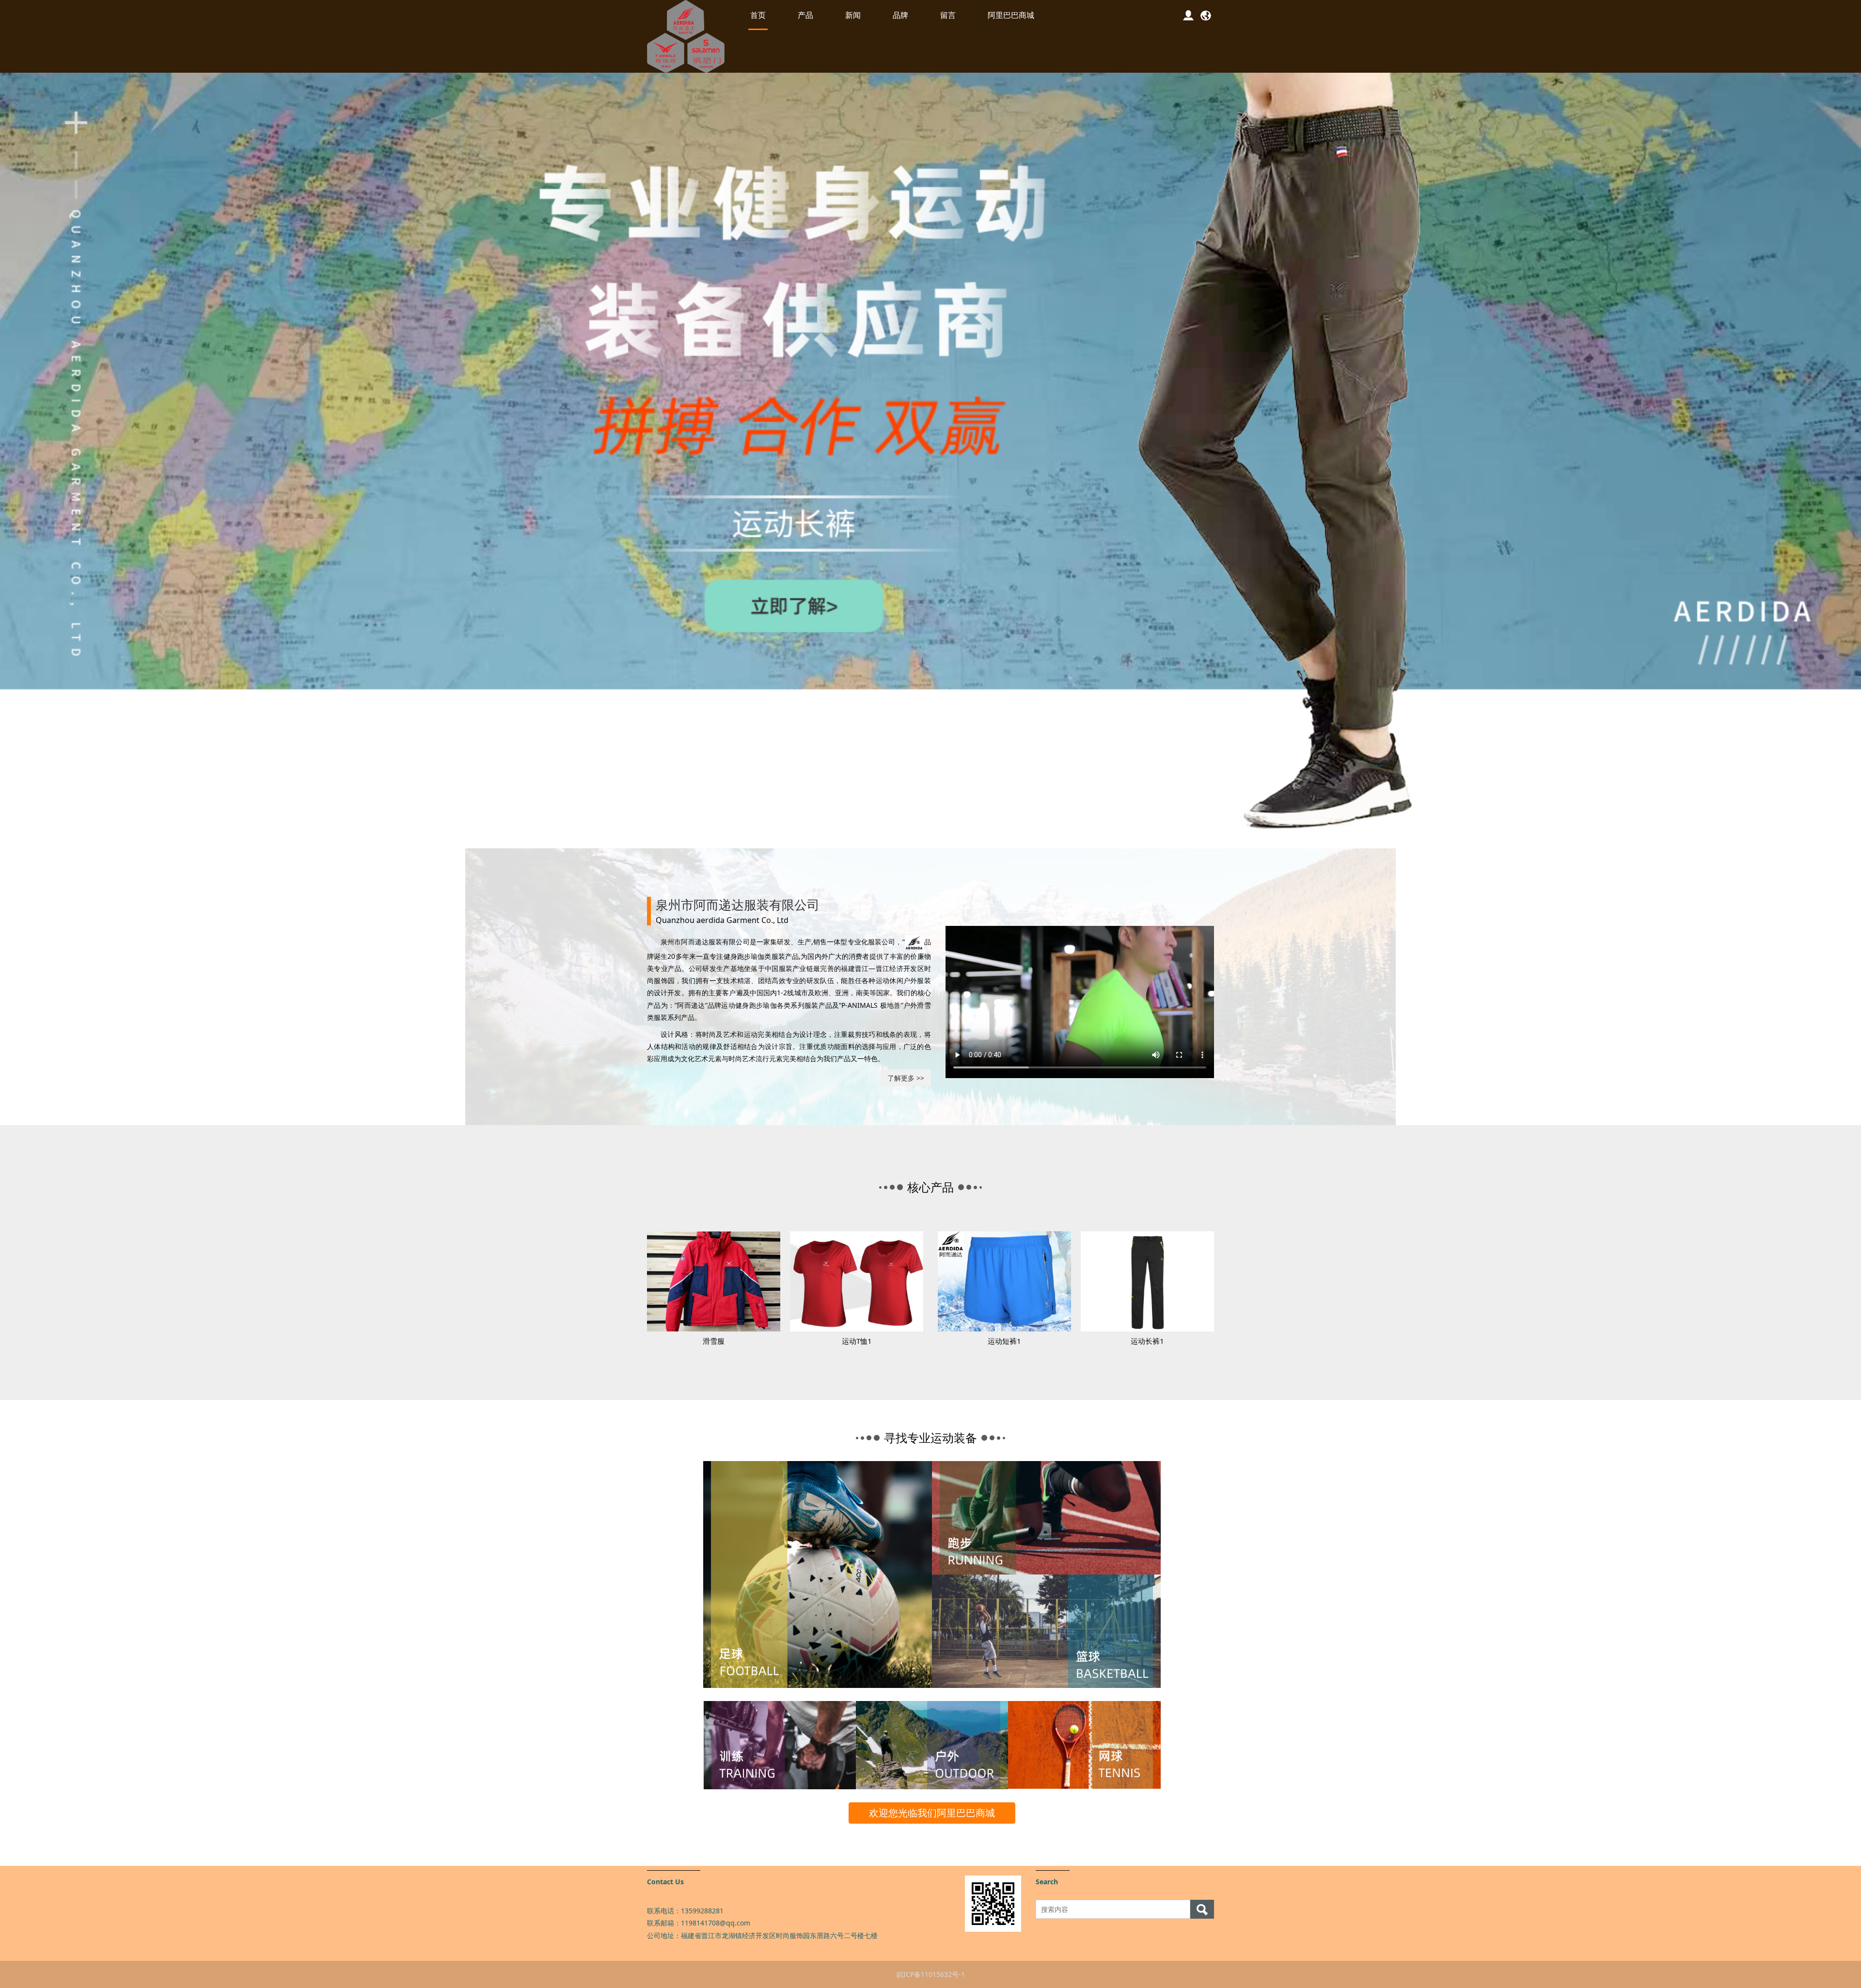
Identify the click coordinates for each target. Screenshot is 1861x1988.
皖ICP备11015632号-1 (931, 1974)
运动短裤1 (1004, 1341)
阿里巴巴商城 (1011, 15)
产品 (805, 15)
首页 (758, 15)
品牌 (900, 15)
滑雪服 (714, 1341)
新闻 (853, 15)
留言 (948, 15)
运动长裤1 (1147, 1341)
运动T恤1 (857, 1341)
